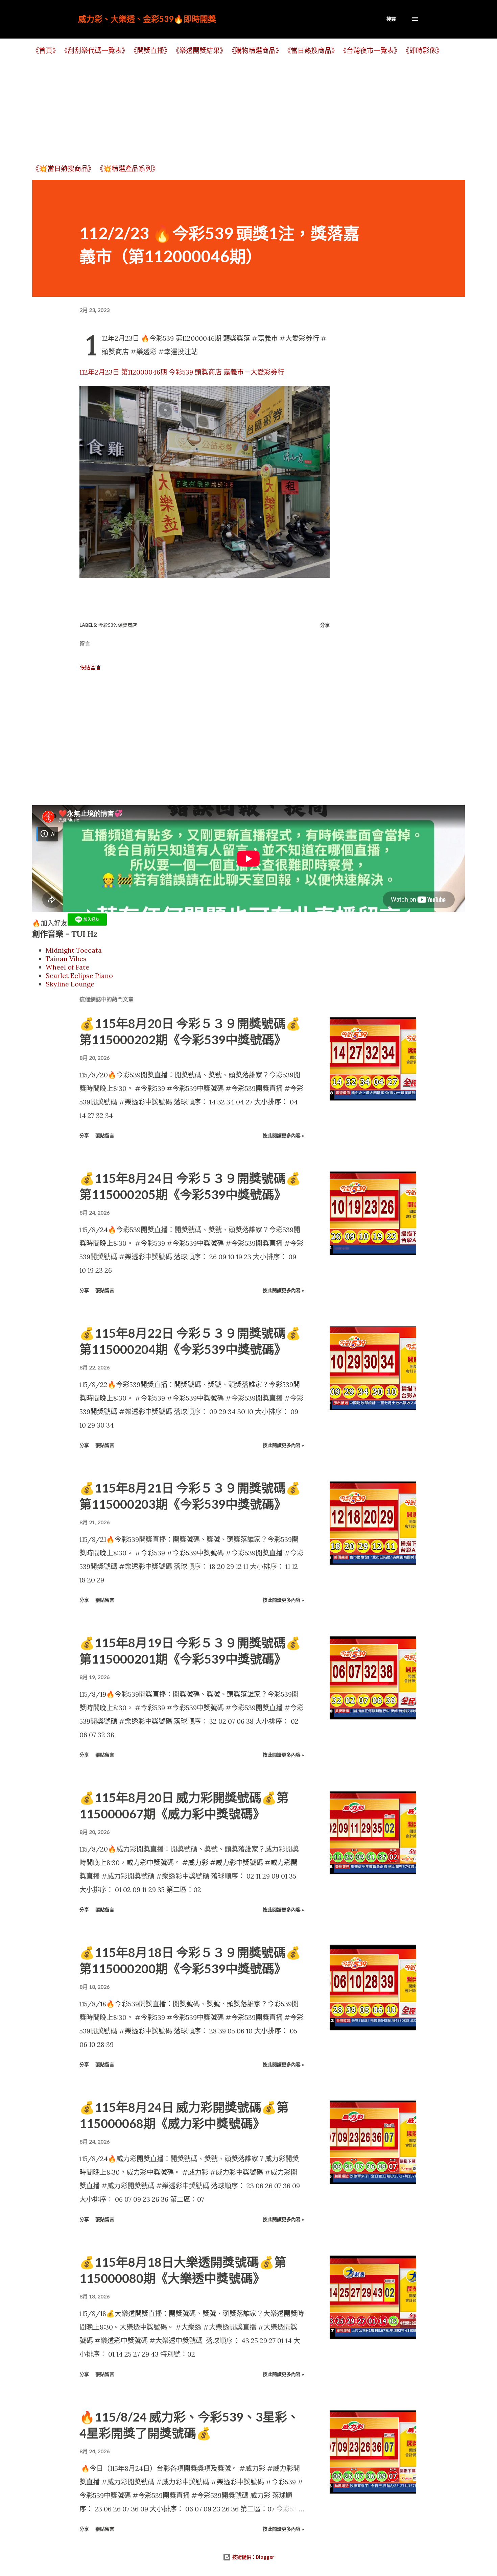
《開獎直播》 (150, 51)
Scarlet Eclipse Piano (79, 975)
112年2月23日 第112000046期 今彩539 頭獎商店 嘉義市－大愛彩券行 (182, 372)
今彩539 (107, 625)
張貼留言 (90, 667)
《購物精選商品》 (255, 51)
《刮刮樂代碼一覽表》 (95, 51)
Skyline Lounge (70, 984)
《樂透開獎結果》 (199, 51)
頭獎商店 (127, 625)
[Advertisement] (235, 109)
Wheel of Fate (67, 967)
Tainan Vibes (66, 959)
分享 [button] (325, 625)
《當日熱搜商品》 (311, 51)
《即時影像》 (423, 51)
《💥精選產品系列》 (128, 169)
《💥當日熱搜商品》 (63, 169)
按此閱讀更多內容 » (283, 1135)
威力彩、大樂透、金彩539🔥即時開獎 (147, 19)
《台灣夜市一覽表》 (370, 51)
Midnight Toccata (74, 950)
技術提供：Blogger (253, 2557)
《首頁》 (46, 51)
